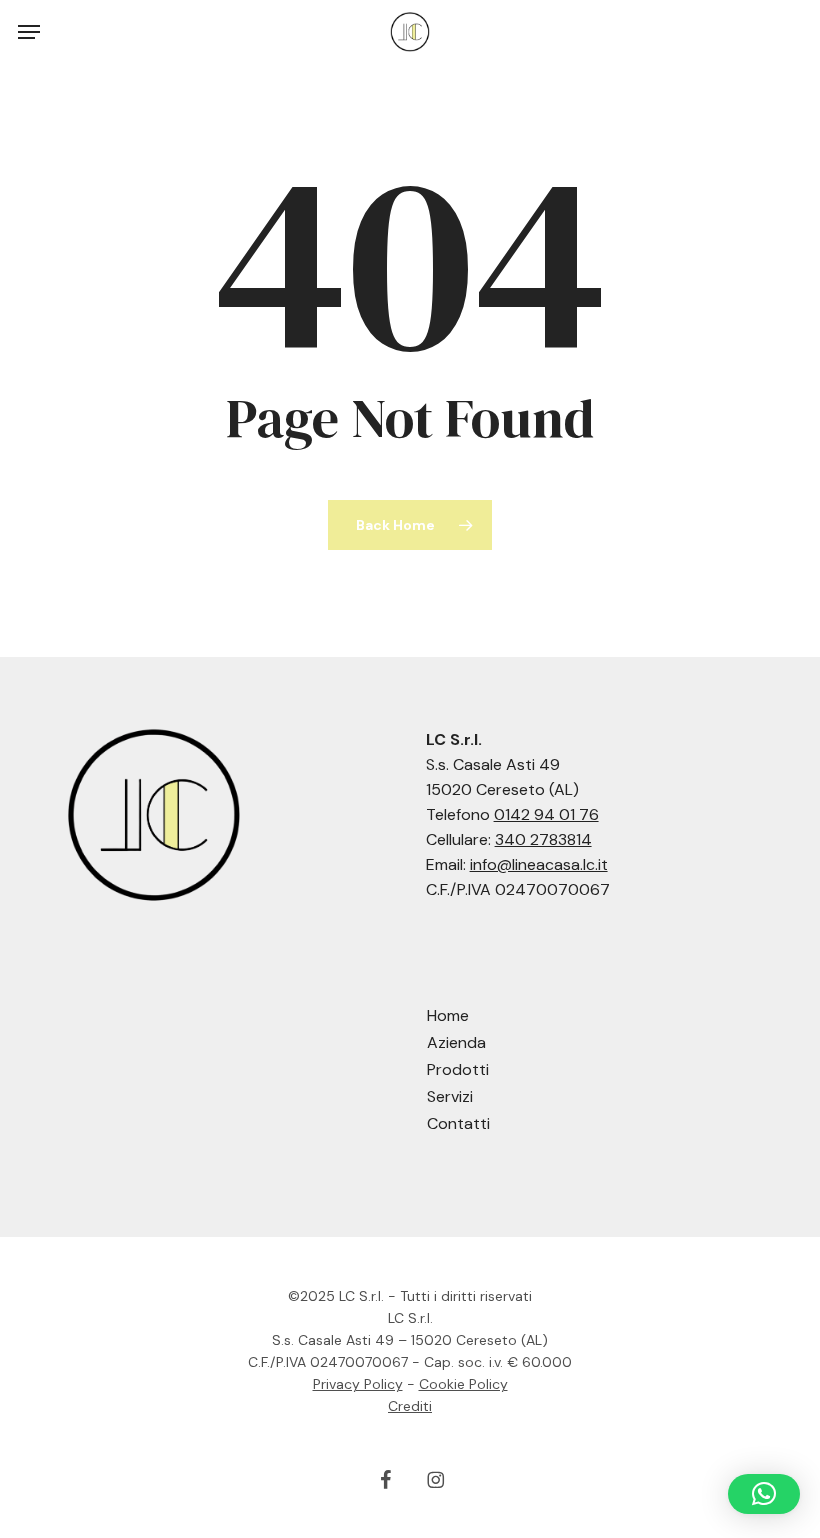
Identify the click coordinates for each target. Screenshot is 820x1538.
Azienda (456, 1042)
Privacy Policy (358, 1384)
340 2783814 (543, 839)
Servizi (450, 1096)
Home (448, 1015)
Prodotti (458, 1069)
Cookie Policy (463, 1384)
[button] (29, 32)
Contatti (458, 1123)
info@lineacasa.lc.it (539, 864)
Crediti (410, 1406)
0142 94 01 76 (546, 814)
